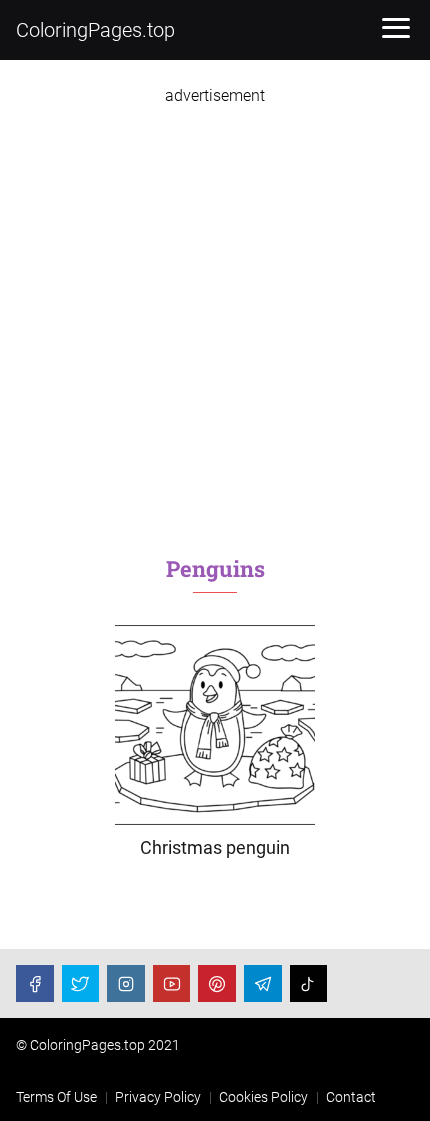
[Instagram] (126, 984)
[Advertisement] (215, 320)
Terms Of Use (56, 1097)
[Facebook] (35, 984)
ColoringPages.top (95, 30)
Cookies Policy (263, 1097)
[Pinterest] (217, 984)
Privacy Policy (158, 1097)
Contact (351, 1097)
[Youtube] (172, 984)
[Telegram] (263, 984)
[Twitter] (81, 984)
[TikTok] (309, 984)
